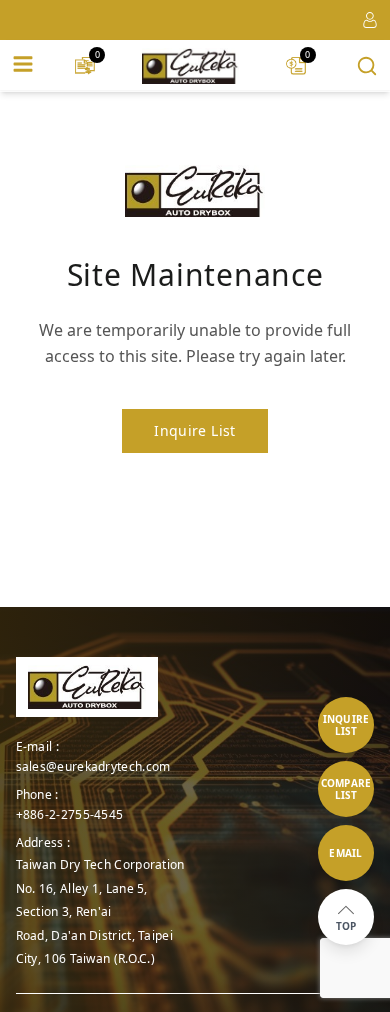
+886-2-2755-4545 (70, 815)
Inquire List (194, 430)
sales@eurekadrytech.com (93, 767)
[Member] (370, 20)
